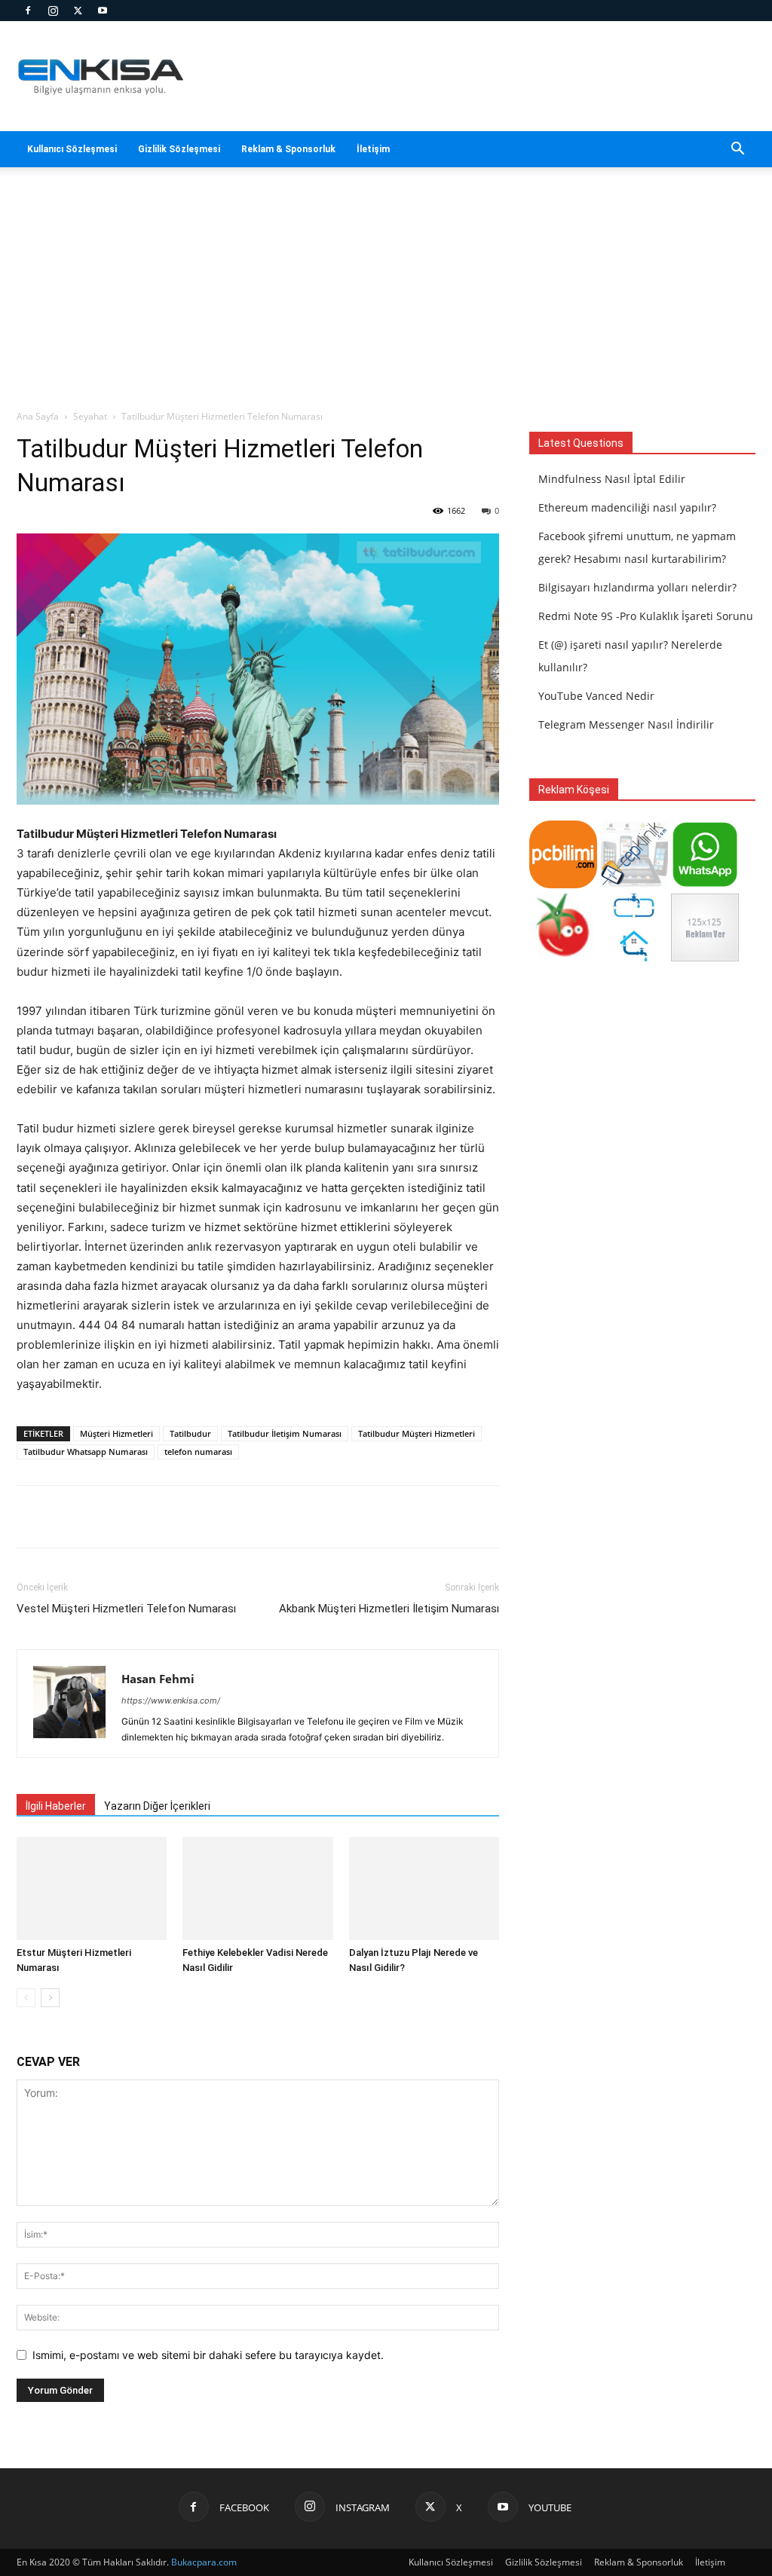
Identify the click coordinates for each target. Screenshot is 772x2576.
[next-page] (50, 1998)
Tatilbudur (190, 1433)
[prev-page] (26, 1998)
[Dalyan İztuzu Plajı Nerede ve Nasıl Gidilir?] (424, 1888)
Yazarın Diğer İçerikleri (157, 1806)
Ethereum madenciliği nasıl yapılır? (627, 507)
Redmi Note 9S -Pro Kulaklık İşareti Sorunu (646, 616)
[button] (737, 150)
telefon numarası (198, 1451)
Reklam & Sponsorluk (288, 149)
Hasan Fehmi (158, 1679)
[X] (78, 11)
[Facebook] (28, 11)
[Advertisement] (386, 296)
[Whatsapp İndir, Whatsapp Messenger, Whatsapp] (705, 884)
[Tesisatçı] (634, 957)
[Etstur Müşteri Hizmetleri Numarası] (92, 1888)
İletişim (373, 149)
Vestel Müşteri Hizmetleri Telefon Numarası (126, 1609)
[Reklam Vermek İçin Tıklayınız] (705, 957)
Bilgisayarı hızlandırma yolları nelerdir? (637, 587)
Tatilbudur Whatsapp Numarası (86, 1451)
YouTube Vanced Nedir (596, 696)
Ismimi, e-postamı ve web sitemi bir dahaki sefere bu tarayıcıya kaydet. (208, 2355)
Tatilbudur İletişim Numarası (285, 1433)
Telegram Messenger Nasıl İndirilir (626, 724)
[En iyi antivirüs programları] (563, 884)
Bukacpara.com (204, 2562)
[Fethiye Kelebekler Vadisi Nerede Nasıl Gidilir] (257, 1888)
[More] (469, 1517)
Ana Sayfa (38, 416)
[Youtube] (103, 11)
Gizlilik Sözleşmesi (179, 149)
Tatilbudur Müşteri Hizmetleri (417, 1433)
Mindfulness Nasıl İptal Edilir (612, 479)
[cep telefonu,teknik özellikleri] (634, 884)
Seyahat (90, 416)
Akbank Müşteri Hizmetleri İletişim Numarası (389, 1609)
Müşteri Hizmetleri (116, 1433)
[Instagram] (53, 11)
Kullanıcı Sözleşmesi (72, 149)
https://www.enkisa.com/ (171, 1701)
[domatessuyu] (563, 957)
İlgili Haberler (56, 1806)
